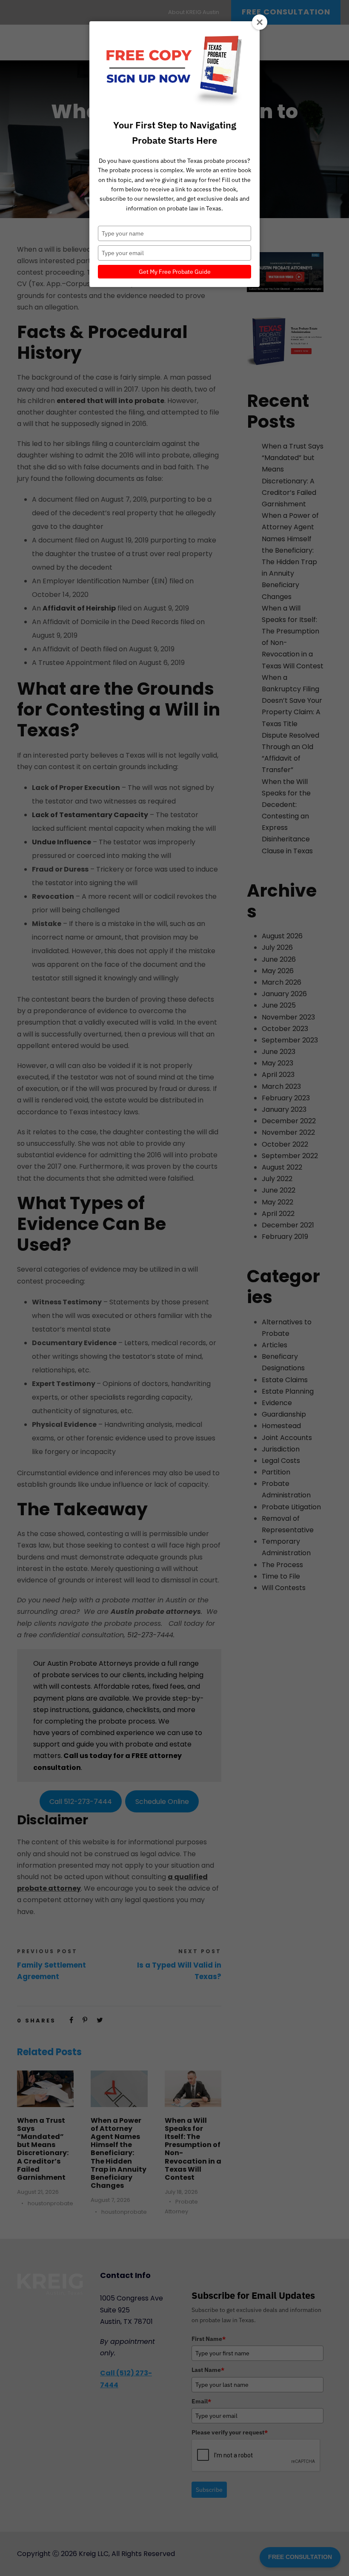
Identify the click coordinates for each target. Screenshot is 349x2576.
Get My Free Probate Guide (175, 272)
